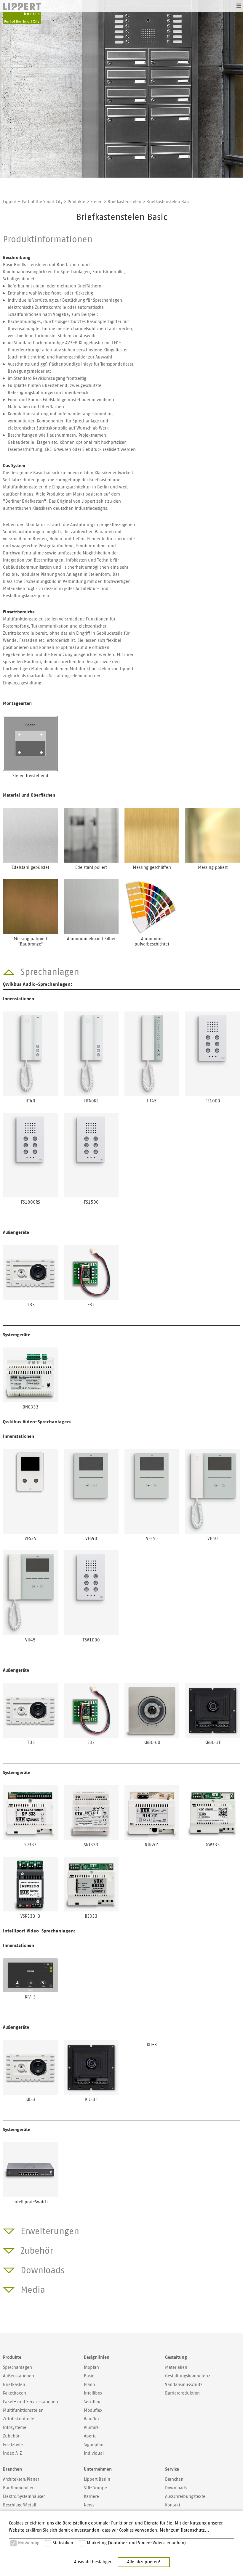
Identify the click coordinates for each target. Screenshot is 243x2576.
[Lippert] (22, 14)
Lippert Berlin (97, 2479)
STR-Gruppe (95, 2488)
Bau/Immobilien (19, 2488)
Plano (89, 2385)
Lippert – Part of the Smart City (33, 202)
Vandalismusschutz (184, 2385)
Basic (89, 2376)
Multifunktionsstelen (23, 2410)
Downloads (176, 2488)
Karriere (91, 2497)
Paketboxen (15, 2393)
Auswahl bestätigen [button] (93, 2562)
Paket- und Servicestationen (31, 2402)
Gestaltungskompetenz (188, 2376)
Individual (94, 2453)
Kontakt (173, 2505)
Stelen (96, 202)
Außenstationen (19, 2376)
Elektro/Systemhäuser (24, 2497)
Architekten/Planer (21, 2479)
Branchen (174, 2479)
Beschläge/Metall (20, 2505)
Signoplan (94, 2445)
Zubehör (11, 2436)
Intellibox (93, 2393)
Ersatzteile (13, 2445)
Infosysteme (15, 2428)
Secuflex (92, 2402)
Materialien (176, 2367)
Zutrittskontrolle (19, 2419)
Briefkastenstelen (124, 202)
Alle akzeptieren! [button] (144, 2562)
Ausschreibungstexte (185, 2497)
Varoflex (92, 2419)
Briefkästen (14, 2385)
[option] (121, 89)
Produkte (76, 202)
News (89, 2505)
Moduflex (93, 2410)
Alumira (91, 2428)
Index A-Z (12, 2453)
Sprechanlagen (17, 2367)
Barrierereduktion (182, 2393)
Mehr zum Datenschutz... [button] (184, 2530)
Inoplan (91, 2367)
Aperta (90, 2436)
